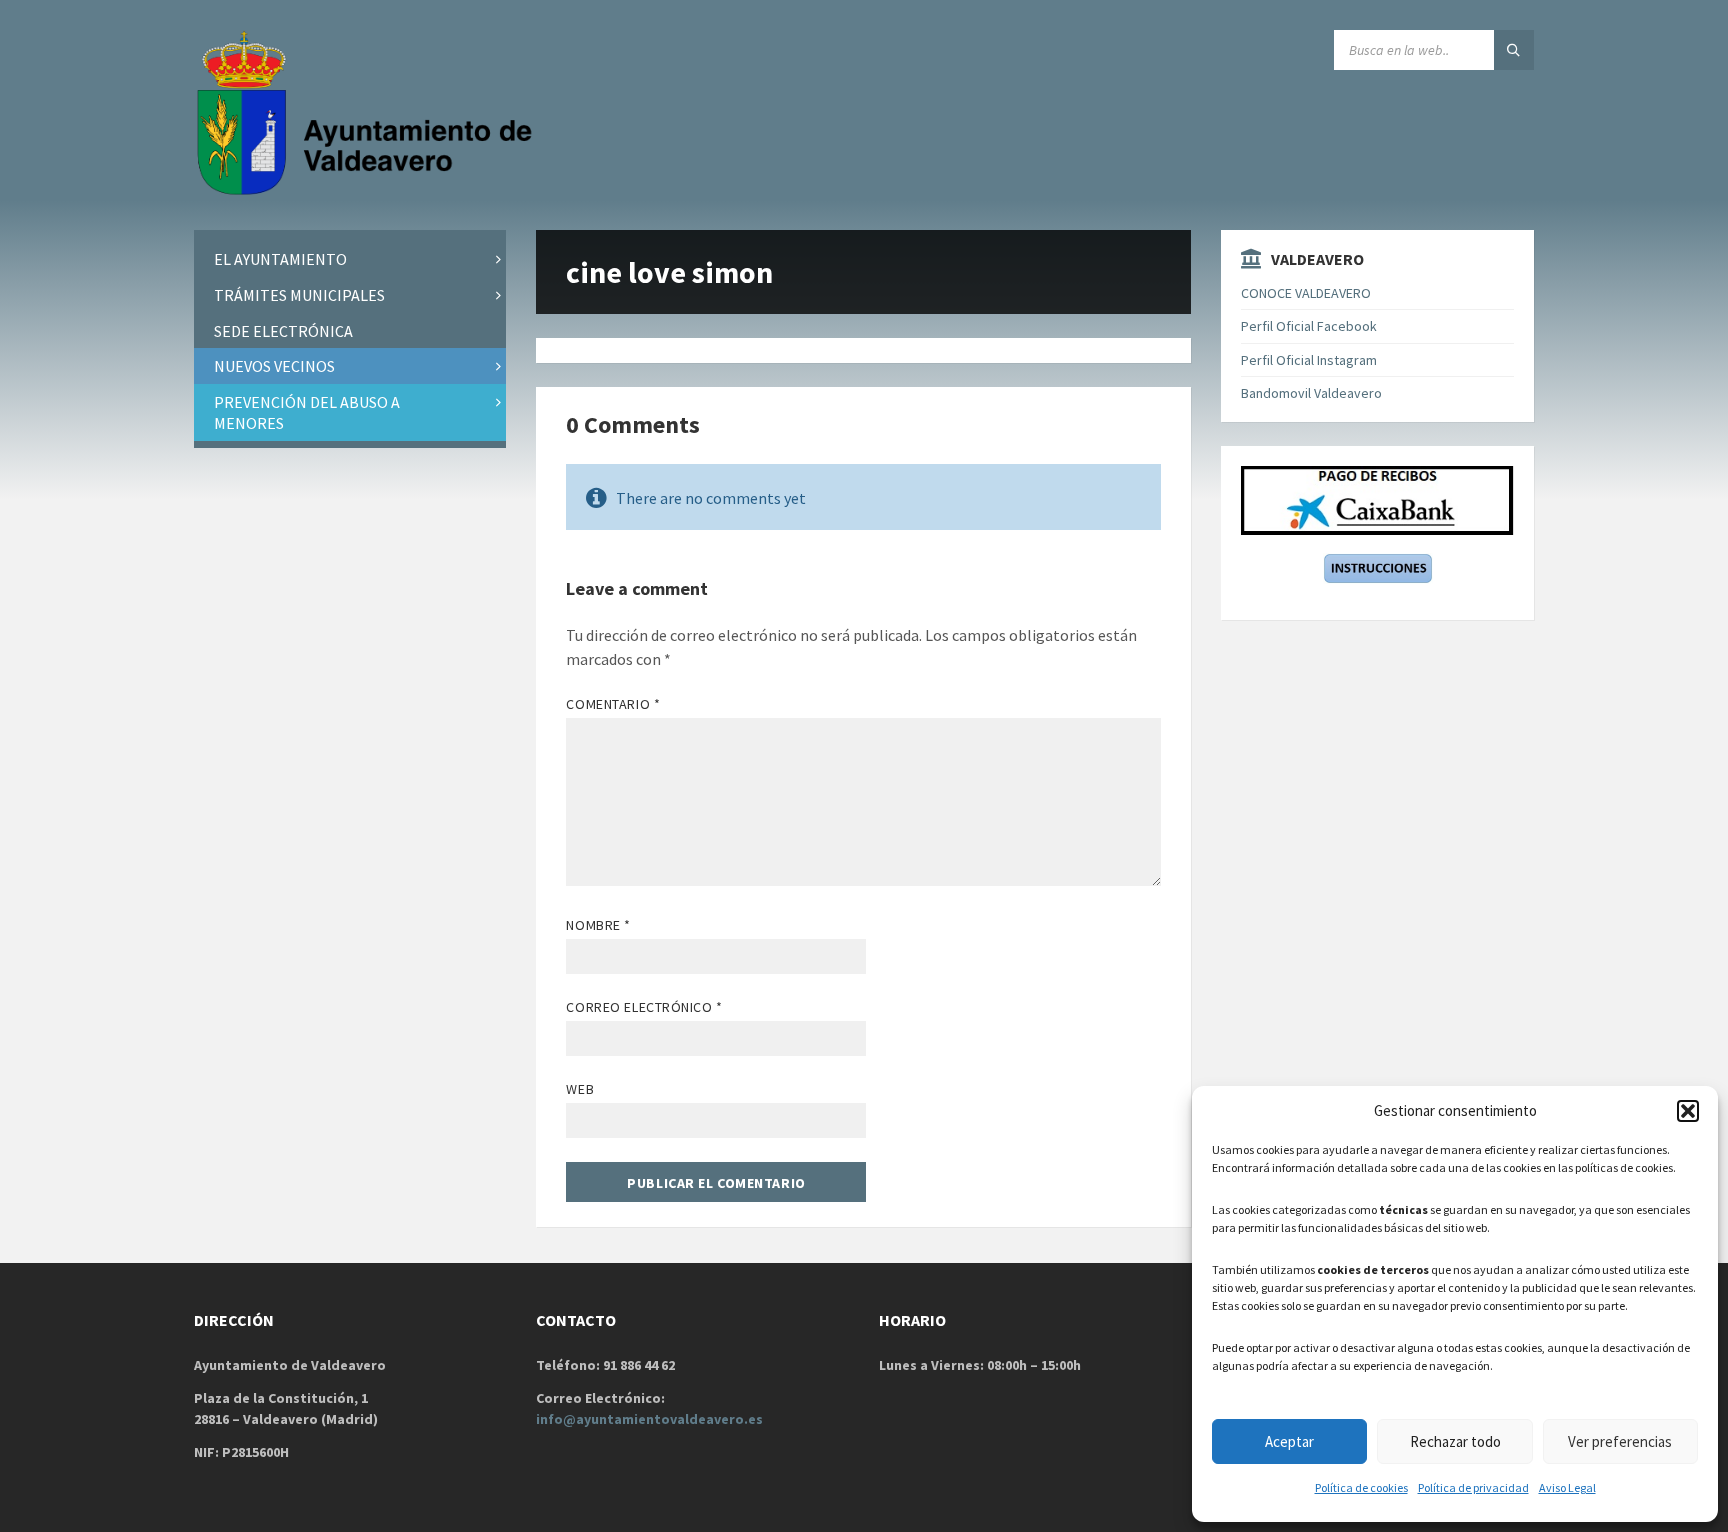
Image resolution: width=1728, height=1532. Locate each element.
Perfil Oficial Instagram (1309, 360)
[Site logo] (369, 191)
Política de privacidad (1473, 1487)
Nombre (598, 925)
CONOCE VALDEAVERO (1306, 293)
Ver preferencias (1620, 1441)
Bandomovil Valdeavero (1311, 393)
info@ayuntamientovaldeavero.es (649, 1419)
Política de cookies (1361, 1487)
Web (580, 1089)
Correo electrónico (644, 1007)
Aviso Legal (1567, 1487)
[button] (1688, 1111)
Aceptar (1289, 1441)
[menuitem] (350, 259)
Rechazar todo (1455, 1441)
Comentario (613, 704)
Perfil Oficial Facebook (1309, 326)
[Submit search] (1514, 50)
